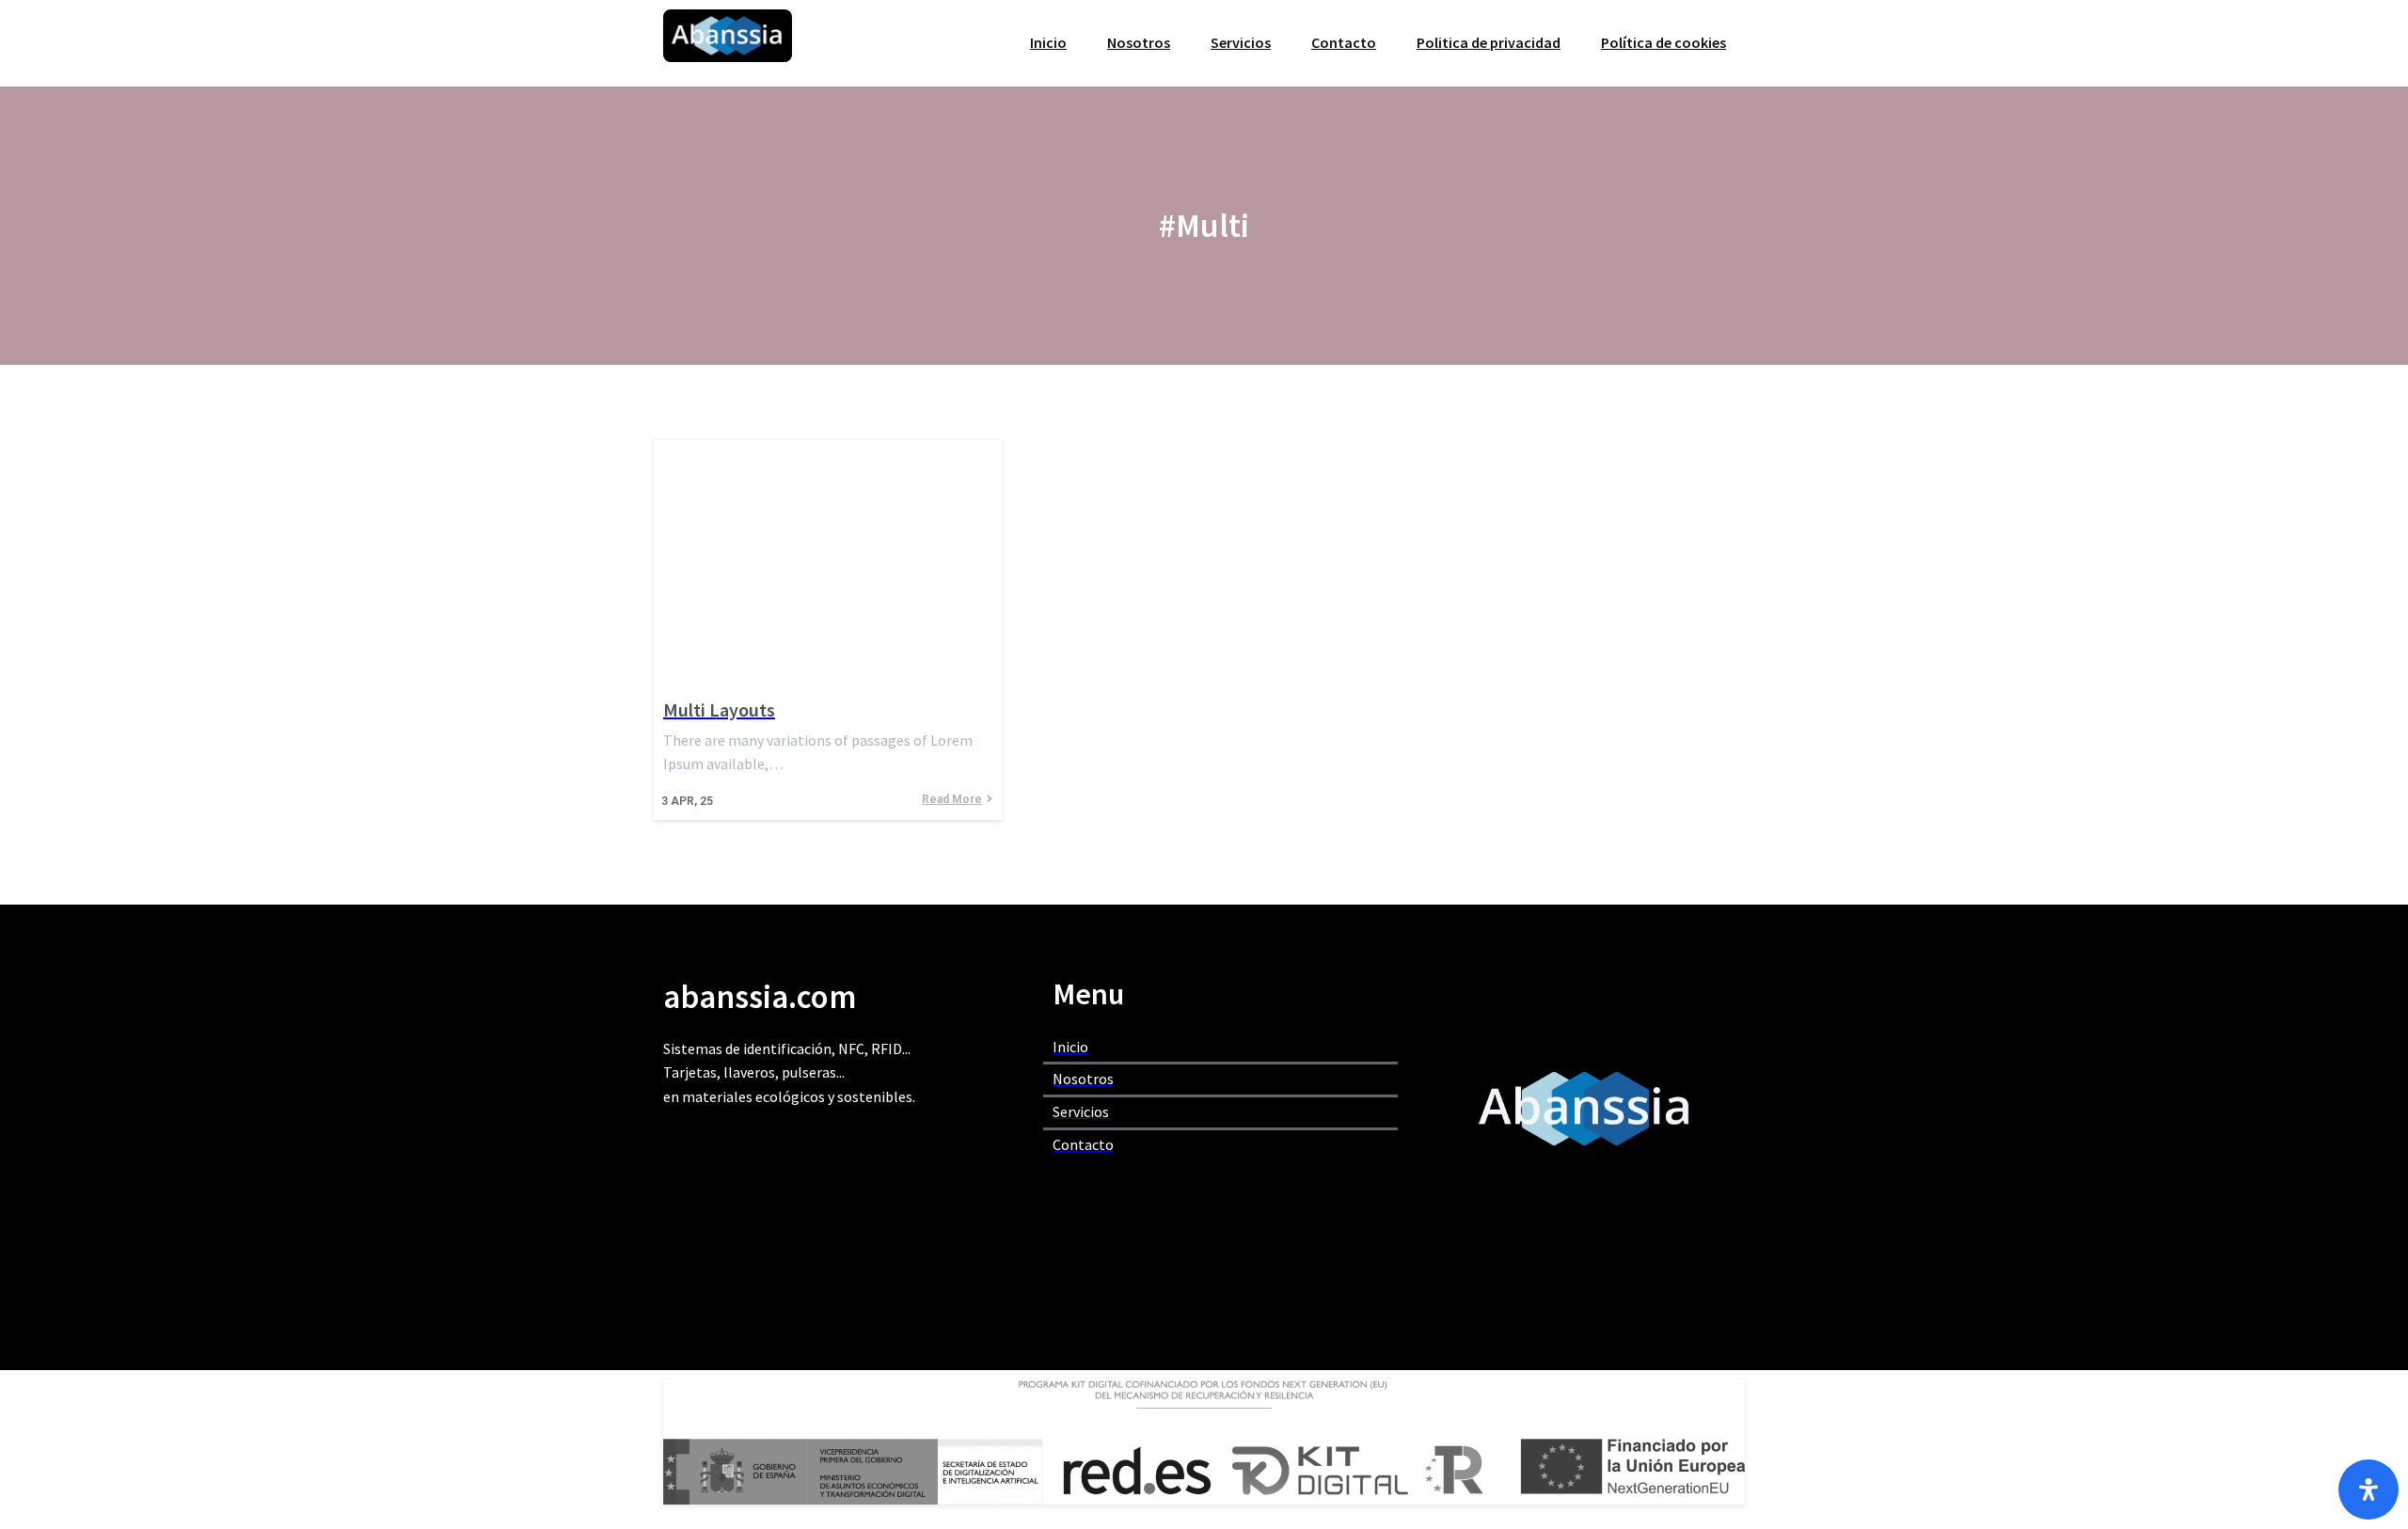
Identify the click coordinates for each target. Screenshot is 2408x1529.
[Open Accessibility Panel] (2368, 1490)
